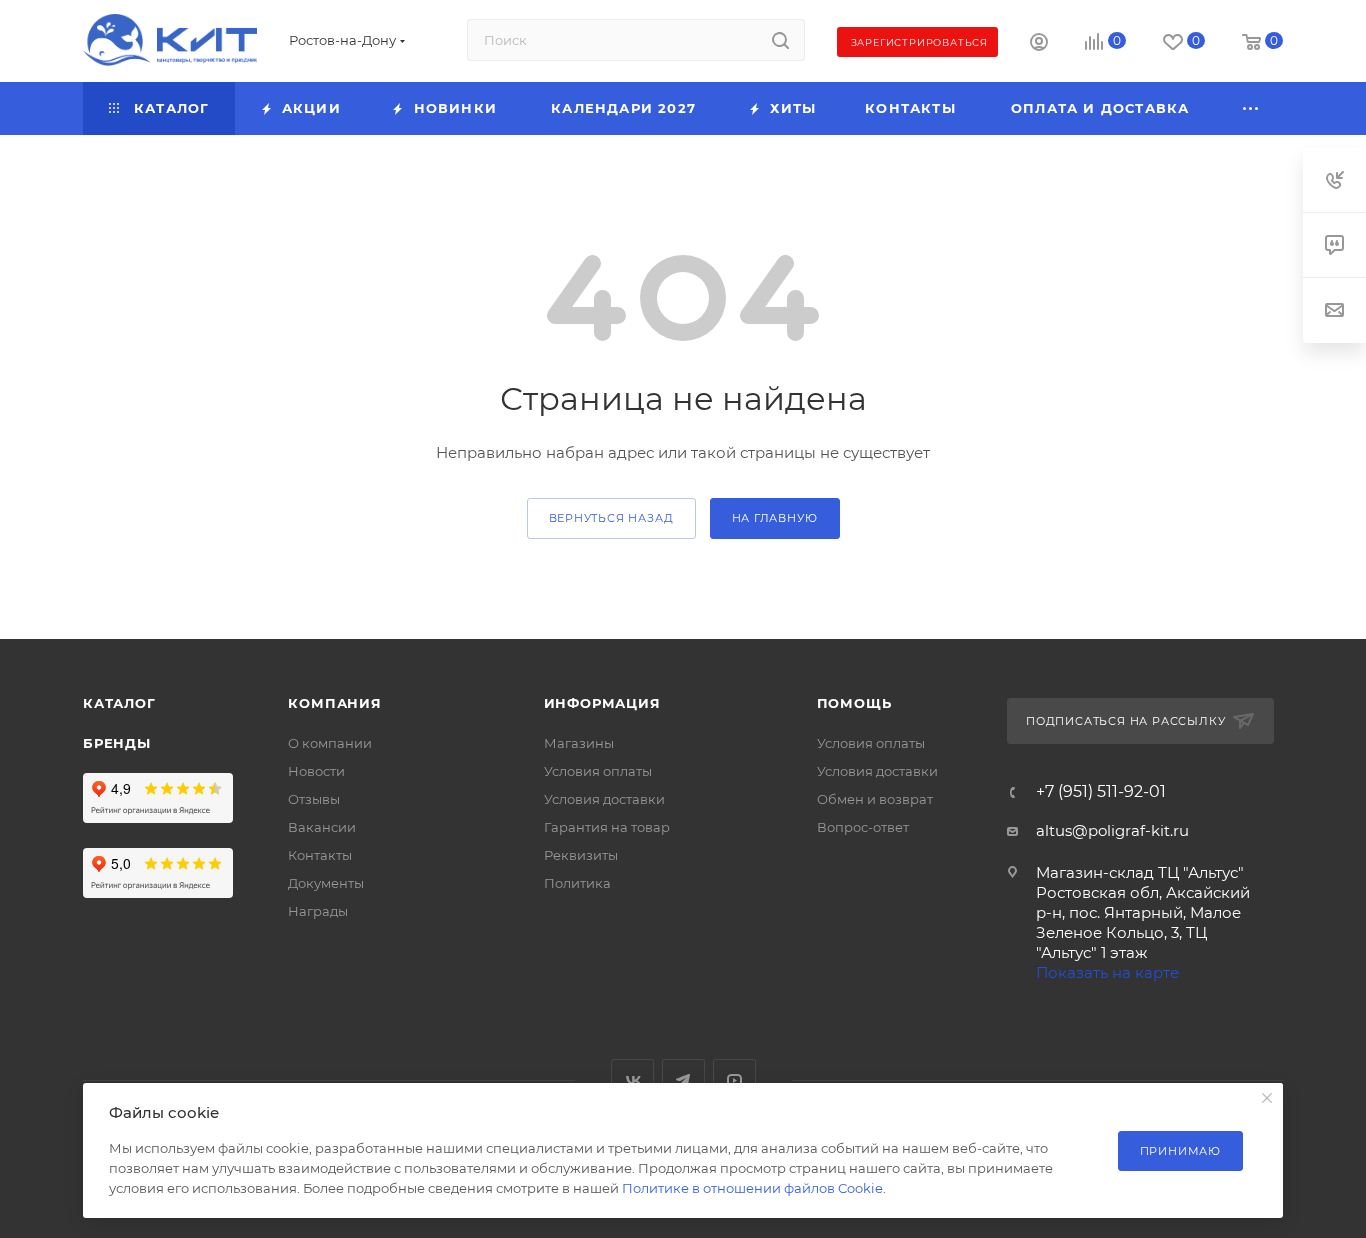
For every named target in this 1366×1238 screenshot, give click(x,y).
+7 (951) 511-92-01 (1101, 792)
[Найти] (780, 40)
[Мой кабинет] (1039, 44)
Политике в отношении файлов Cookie (752, 1188)
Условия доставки (604, 799)
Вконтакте (632, 1080)
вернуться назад (611, 518)
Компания (334, 703)
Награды (318, 911)
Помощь (854, 703)
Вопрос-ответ (863, 827)
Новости (316, 771)
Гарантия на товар (607, 827)
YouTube (734, 1080)
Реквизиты (581, 855)
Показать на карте (1107, 972)
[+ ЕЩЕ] (1252, 108)
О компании (330, 743)
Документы (326, 883)
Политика (577, 883)
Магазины (579, 743)
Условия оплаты (598, 771)
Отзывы (314, 799)
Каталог (119, 703)
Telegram (683, 1080)
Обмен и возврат (875, 799)
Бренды (117, 743)
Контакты (320, 855)
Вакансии (322, 827)
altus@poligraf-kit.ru (1112, 830)
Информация (602, 703)
